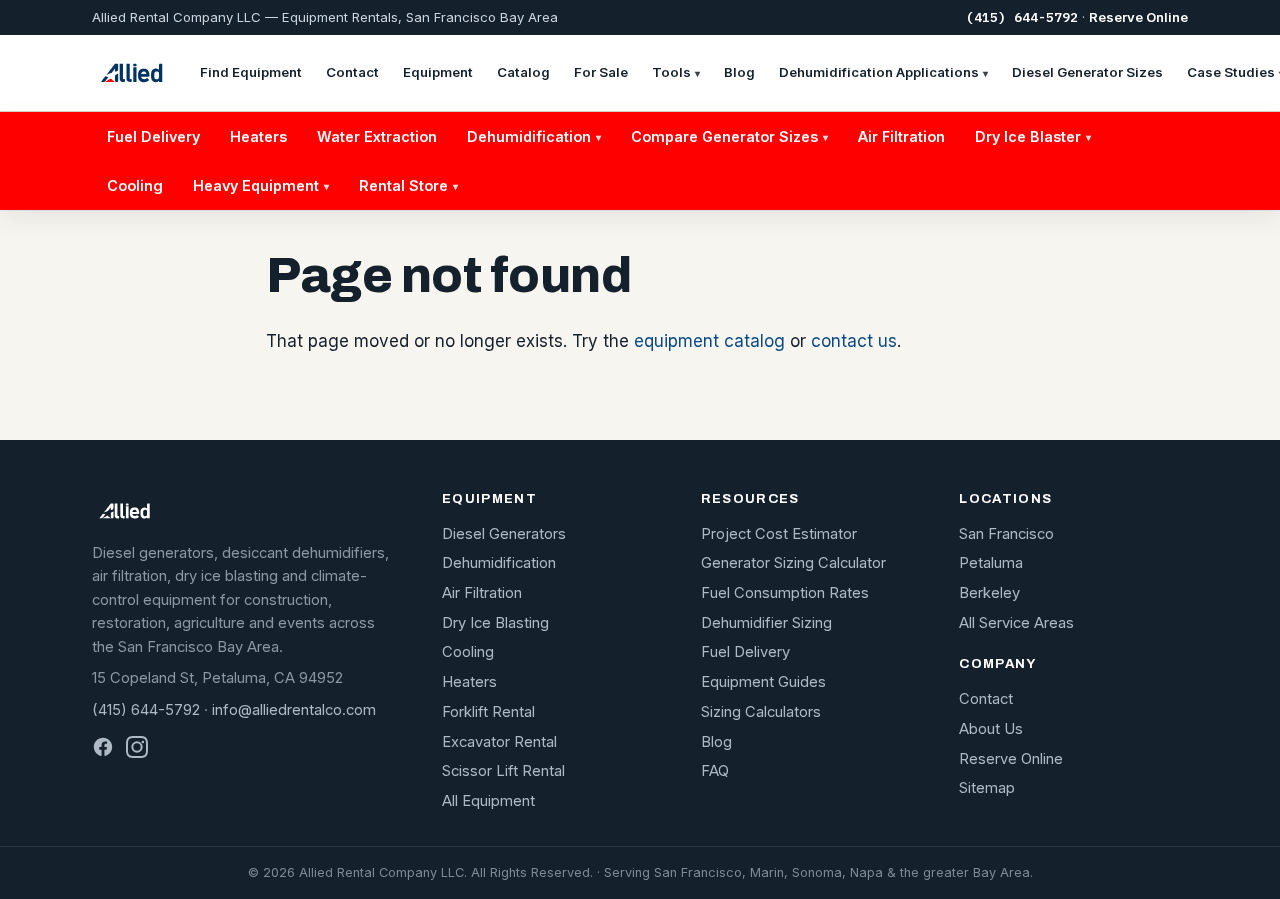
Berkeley (989, 593)
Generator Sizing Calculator (793, 563)
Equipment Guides (763, 682)
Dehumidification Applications (883, 72)
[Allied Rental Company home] (131, 73)
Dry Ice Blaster (1033, 136)
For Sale (601, 72)
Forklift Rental (488, 712)
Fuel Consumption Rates (785, 593)
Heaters (258, 136)
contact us (854, 341)
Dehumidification (534, 136)
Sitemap (987, 788)
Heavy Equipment (261, 185)
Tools (676, 72)
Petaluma (991, 563)
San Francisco (1006, 534)
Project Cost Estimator (779, 534)
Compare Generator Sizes (729, 136)
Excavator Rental (499, 742)
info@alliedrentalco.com (294, 710)
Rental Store (408, 185)
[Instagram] (137, 747)
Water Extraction (377, 136)
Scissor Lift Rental (503, 771)
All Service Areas (1016, 623)
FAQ (715, 771)
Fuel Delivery (153, 136)
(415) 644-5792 (1022, 17)
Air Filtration (901, 136)
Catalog (523, 72)
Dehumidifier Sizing (766, 623)
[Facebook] (103, 747)
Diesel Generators (504, 534)
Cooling (135, 185)
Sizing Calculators (761, 712)
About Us (991, 729)
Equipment (438, 72)
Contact (352, 72)
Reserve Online (1138, 17)
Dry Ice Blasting (495, 623)
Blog (739, 72)
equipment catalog (709, 341)
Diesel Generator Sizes (1087, 72)
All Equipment (488, 801)
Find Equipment (251, 72)
